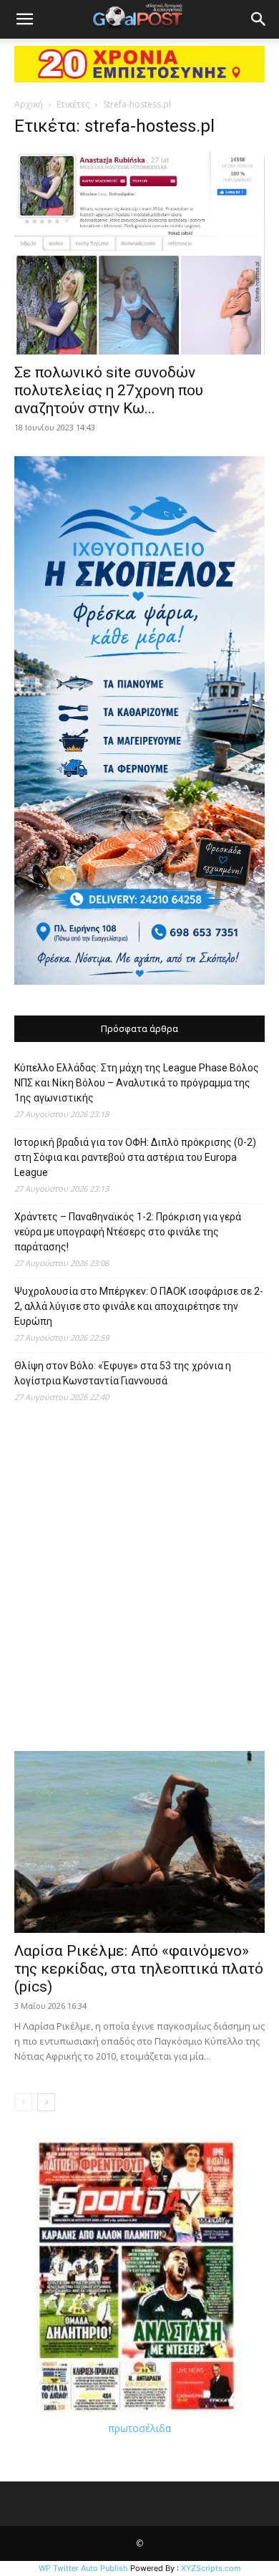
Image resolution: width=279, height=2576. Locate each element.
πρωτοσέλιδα (139, 2428)
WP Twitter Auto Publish (83, 2568)
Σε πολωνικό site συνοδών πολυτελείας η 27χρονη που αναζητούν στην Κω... (109, 390)
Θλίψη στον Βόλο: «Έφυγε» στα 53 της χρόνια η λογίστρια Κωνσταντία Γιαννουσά (123, 1373)
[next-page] (46, 2102)
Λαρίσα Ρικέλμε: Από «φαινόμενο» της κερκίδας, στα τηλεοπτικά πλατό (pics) (139, 1969)
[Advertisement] (139, 1584)
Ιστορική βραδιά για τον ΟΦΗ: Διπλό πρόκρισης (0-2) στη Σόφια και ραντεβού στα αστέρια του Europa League (135, 1157)
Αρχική (29, 104)
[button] (24, 19)
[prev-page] (23, 2102)
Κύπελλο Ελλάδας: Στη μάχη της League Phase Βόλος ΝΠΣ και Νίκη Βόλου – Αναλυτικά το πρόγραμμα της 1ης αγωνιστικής (137, 1083)
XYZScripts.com (211, 2568)
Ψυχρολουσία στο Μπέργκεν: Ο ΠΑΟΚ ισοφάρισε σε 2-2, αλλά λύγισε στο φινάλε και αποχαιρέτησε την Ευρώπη (139, 1306)
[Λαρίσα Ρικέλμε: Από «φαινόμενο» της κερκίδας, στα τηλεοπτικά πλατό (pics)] (139, 1842)
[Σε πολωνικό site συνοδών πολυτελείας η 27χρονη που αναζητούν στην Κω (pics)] (139, 253)
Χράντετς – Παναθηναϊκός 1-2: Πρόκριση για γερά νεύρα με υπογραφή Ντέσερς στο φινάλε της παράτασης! (128, 1232)
